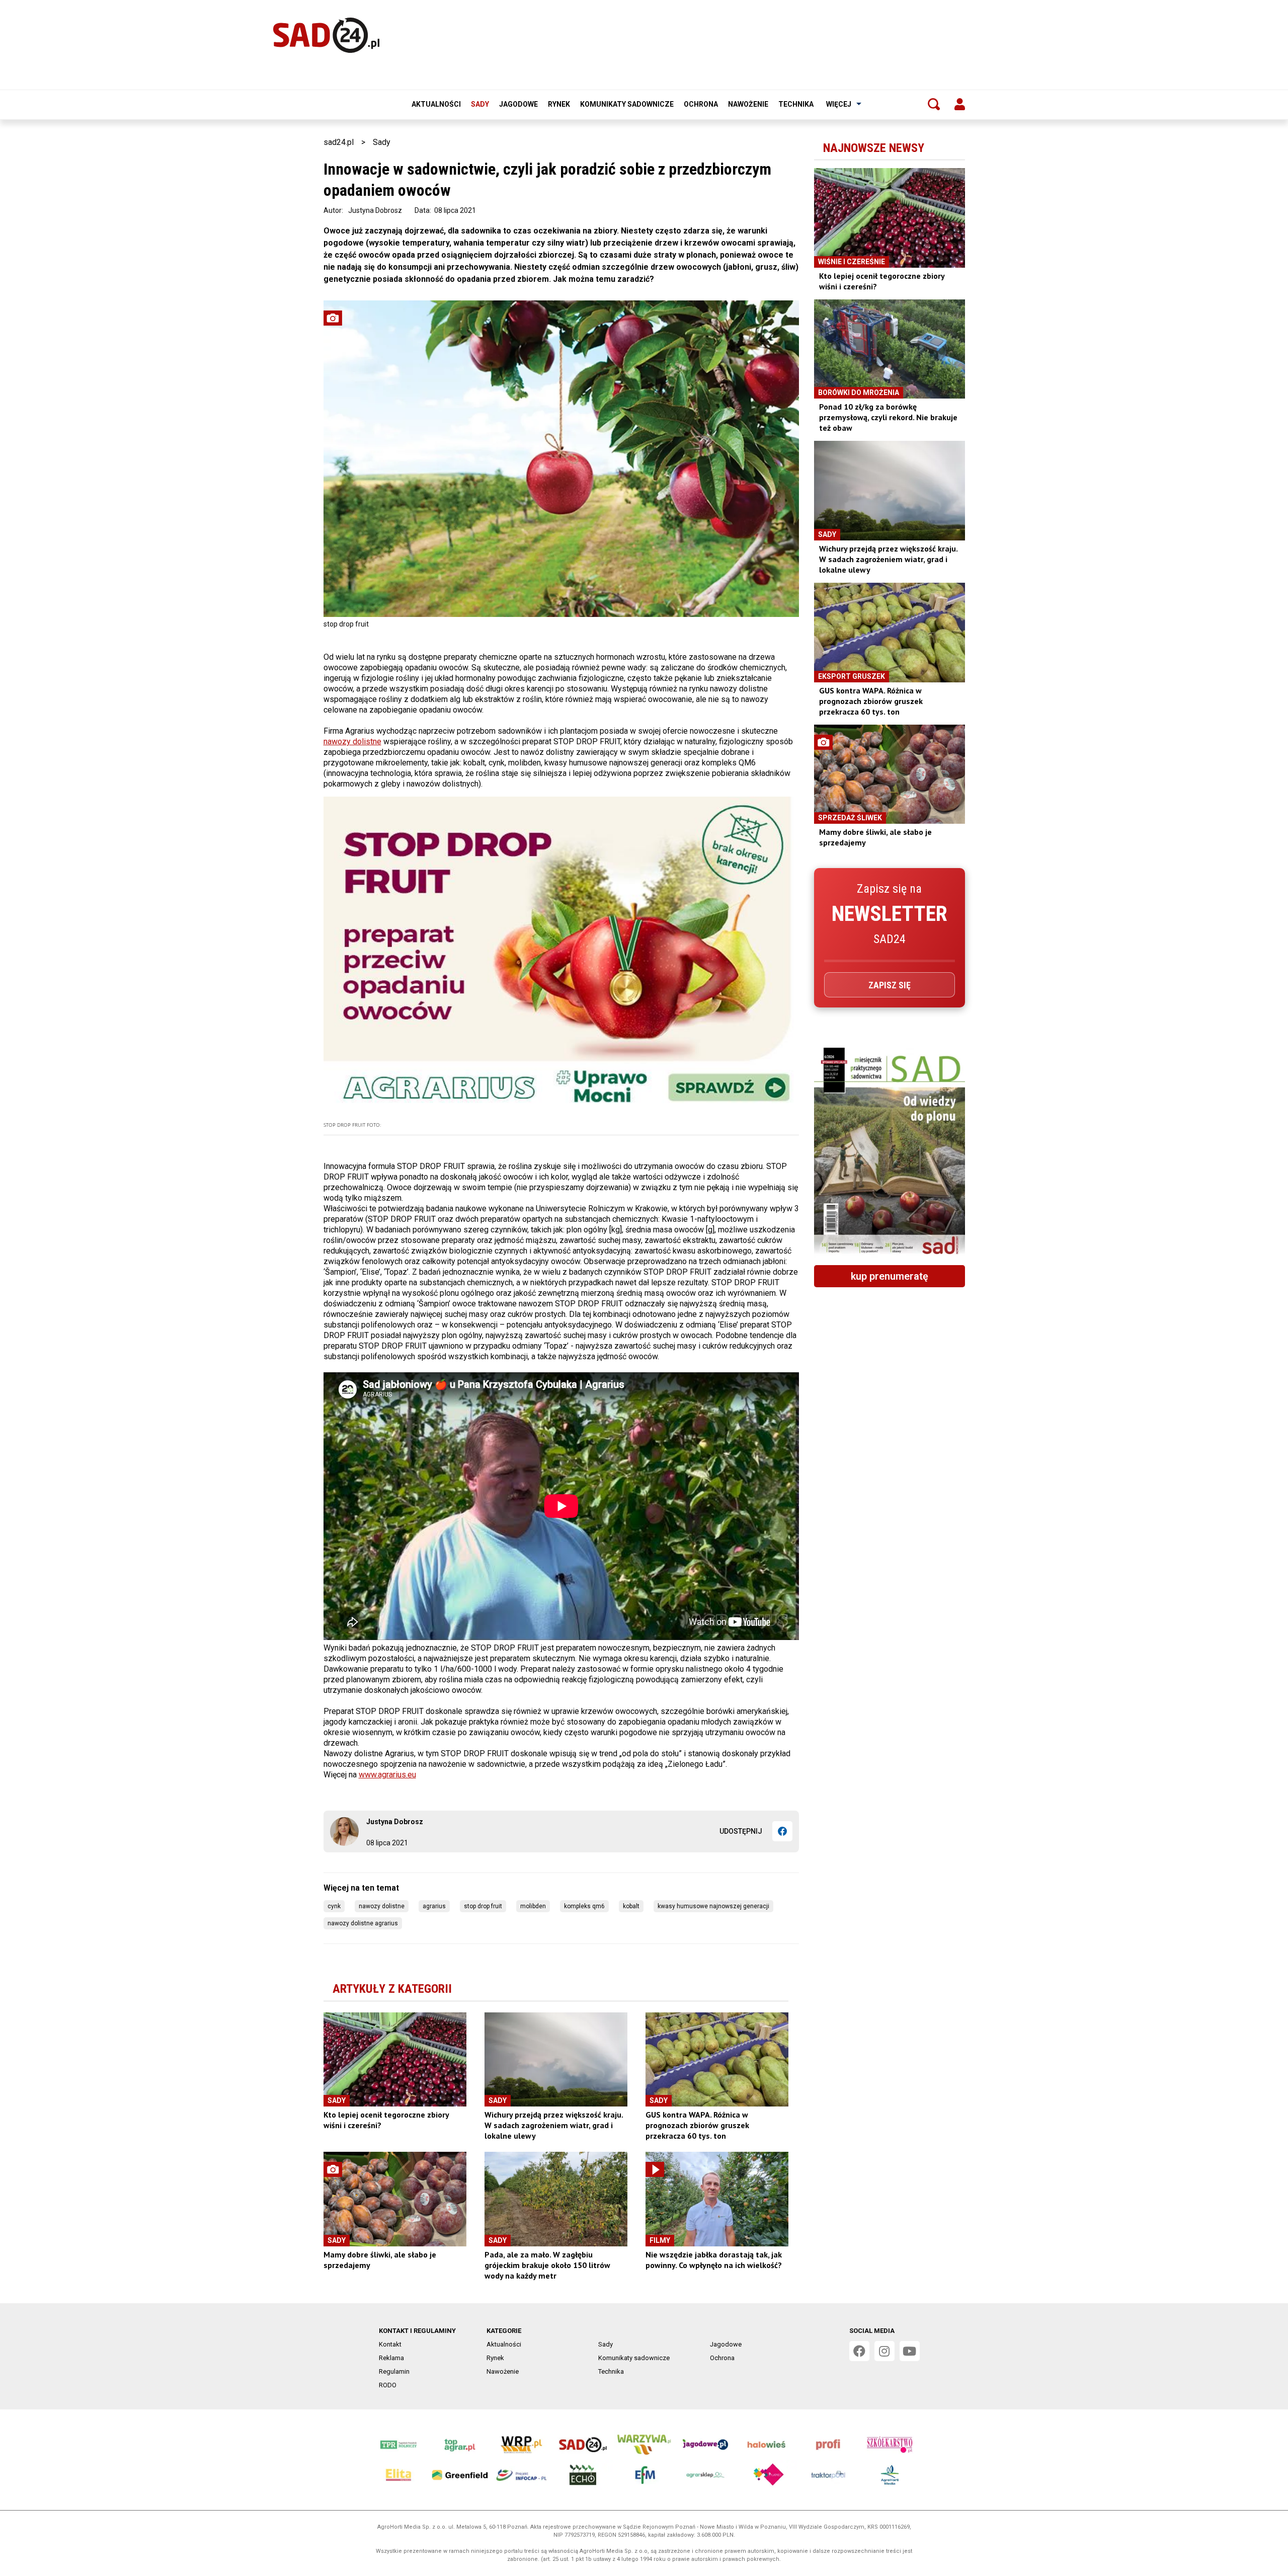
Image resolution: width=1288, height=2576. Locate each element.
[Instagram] (884, 2351)
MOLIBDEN (533, 1906)
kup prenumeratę (890, 1276)
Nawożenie (748, 104)
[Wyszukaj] (934, 104)
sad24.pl (339, 142)
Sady (480, 104)
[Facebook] (782, 1831)
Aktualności (436, 104)
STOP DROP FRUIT (483, 1906)
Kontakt (390, 2344)
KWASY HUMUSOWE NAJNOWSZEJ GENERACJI (713, 1906)
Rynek (559, 104)
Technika (796, 104)
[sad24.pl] (326, 35)
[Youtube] (910, 2351)
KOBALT (631, 1906)
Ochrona (701, 104)
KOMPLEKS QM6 (584, 1906)
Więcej (839, 104)
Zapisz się (890, 985)
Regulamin (394, 2371)
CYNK (334, 1906)
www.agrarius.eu (387, 1775)
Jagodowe (518, 104)
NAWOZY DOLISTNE (382, 1906)
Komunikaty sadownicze (627, 104)
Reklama (391, 2358)
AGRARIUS (434, 1906)
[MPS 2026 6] (890, 1152)
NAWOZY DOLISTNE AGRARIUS (363, 1923)
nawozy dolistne (352, 741)
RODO (388, 2385)
